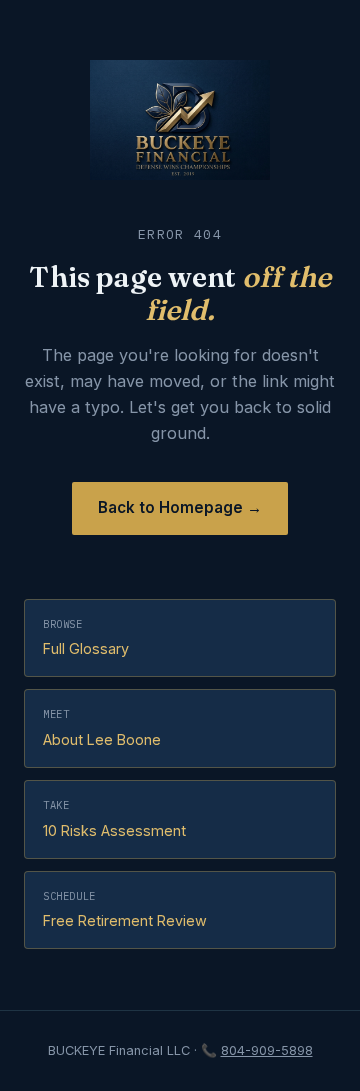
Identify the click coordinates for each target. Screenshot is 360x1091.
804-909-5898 (267, 1050)
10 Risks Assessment (114, 818)
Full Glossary (86, 637)
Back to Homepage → (180, 507)
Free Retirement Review (125, 909)
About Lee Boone (102, 727)
